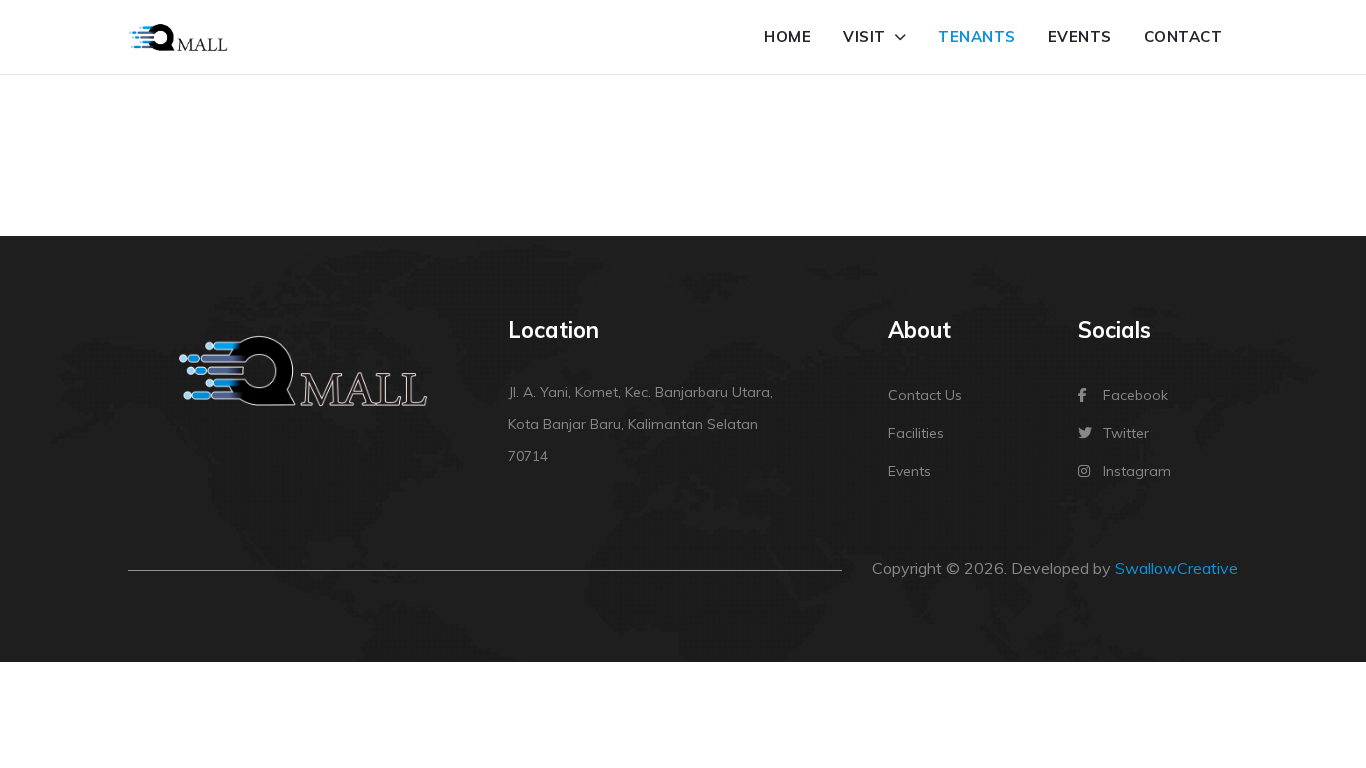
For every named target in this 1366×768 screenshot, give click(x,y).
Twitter (1126, 433)
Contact (1183, 36)
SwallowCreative (1176, 568)
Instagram (1137, 471)
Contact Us (925, 395)
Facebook (1135, 395)
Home (787, 36)
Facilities (916, 433)
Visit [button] (866, 36)
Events (1080, 36)
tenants (977, 36)
